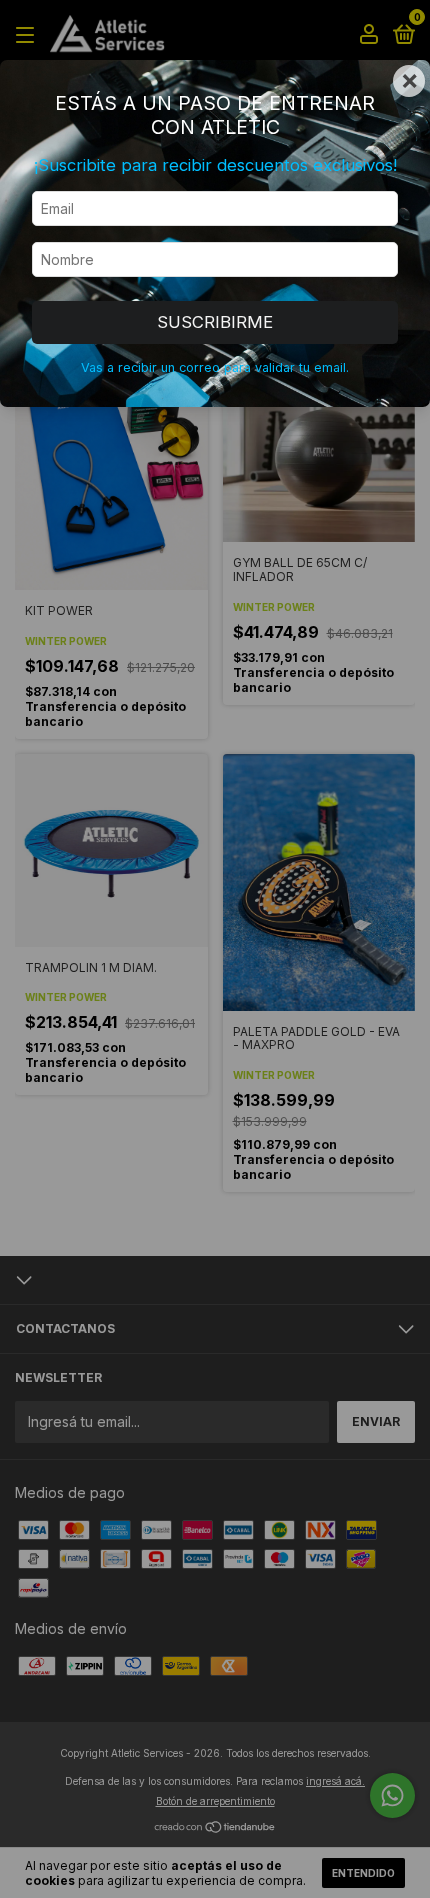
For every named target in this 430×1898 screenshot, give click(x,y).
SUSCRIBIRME (215, 322)
